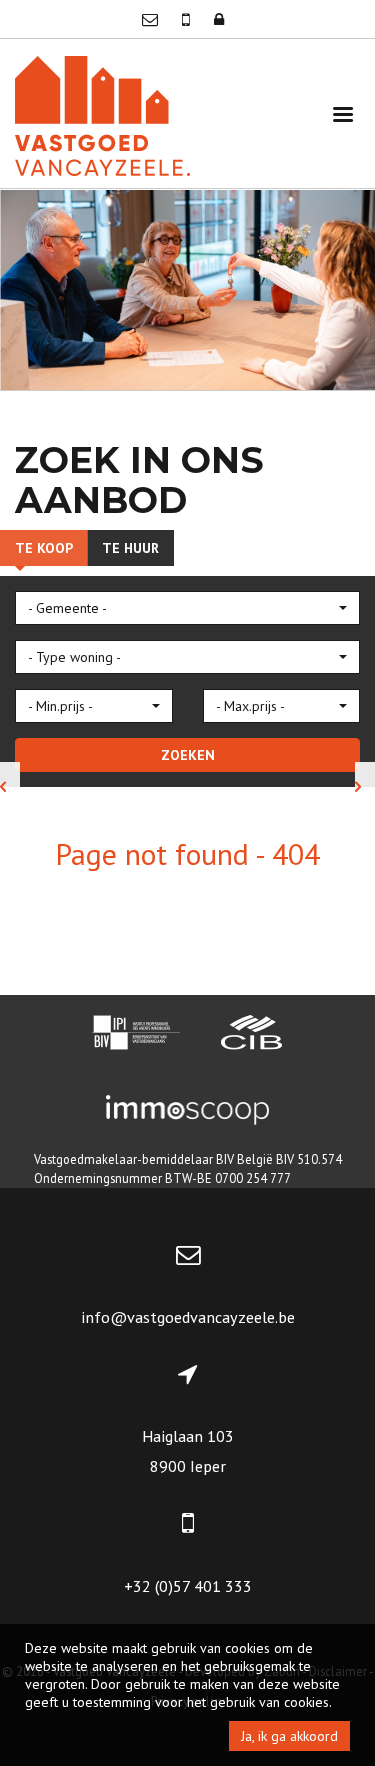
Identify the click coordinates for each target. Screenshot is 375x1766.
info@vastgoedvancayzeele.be (188, 1317)
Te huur (130, 548)
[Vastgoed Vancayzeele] (102, 113)
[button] (187, 608)
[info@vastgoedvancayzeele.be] (152, 19)
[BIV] (136, 1035)
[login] (219, 19)
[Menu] (343, 113)
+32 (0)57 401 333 (188, 1586)
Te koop (44, 548)
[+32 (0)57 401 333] (188, 19)
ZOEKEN (188, 755)
